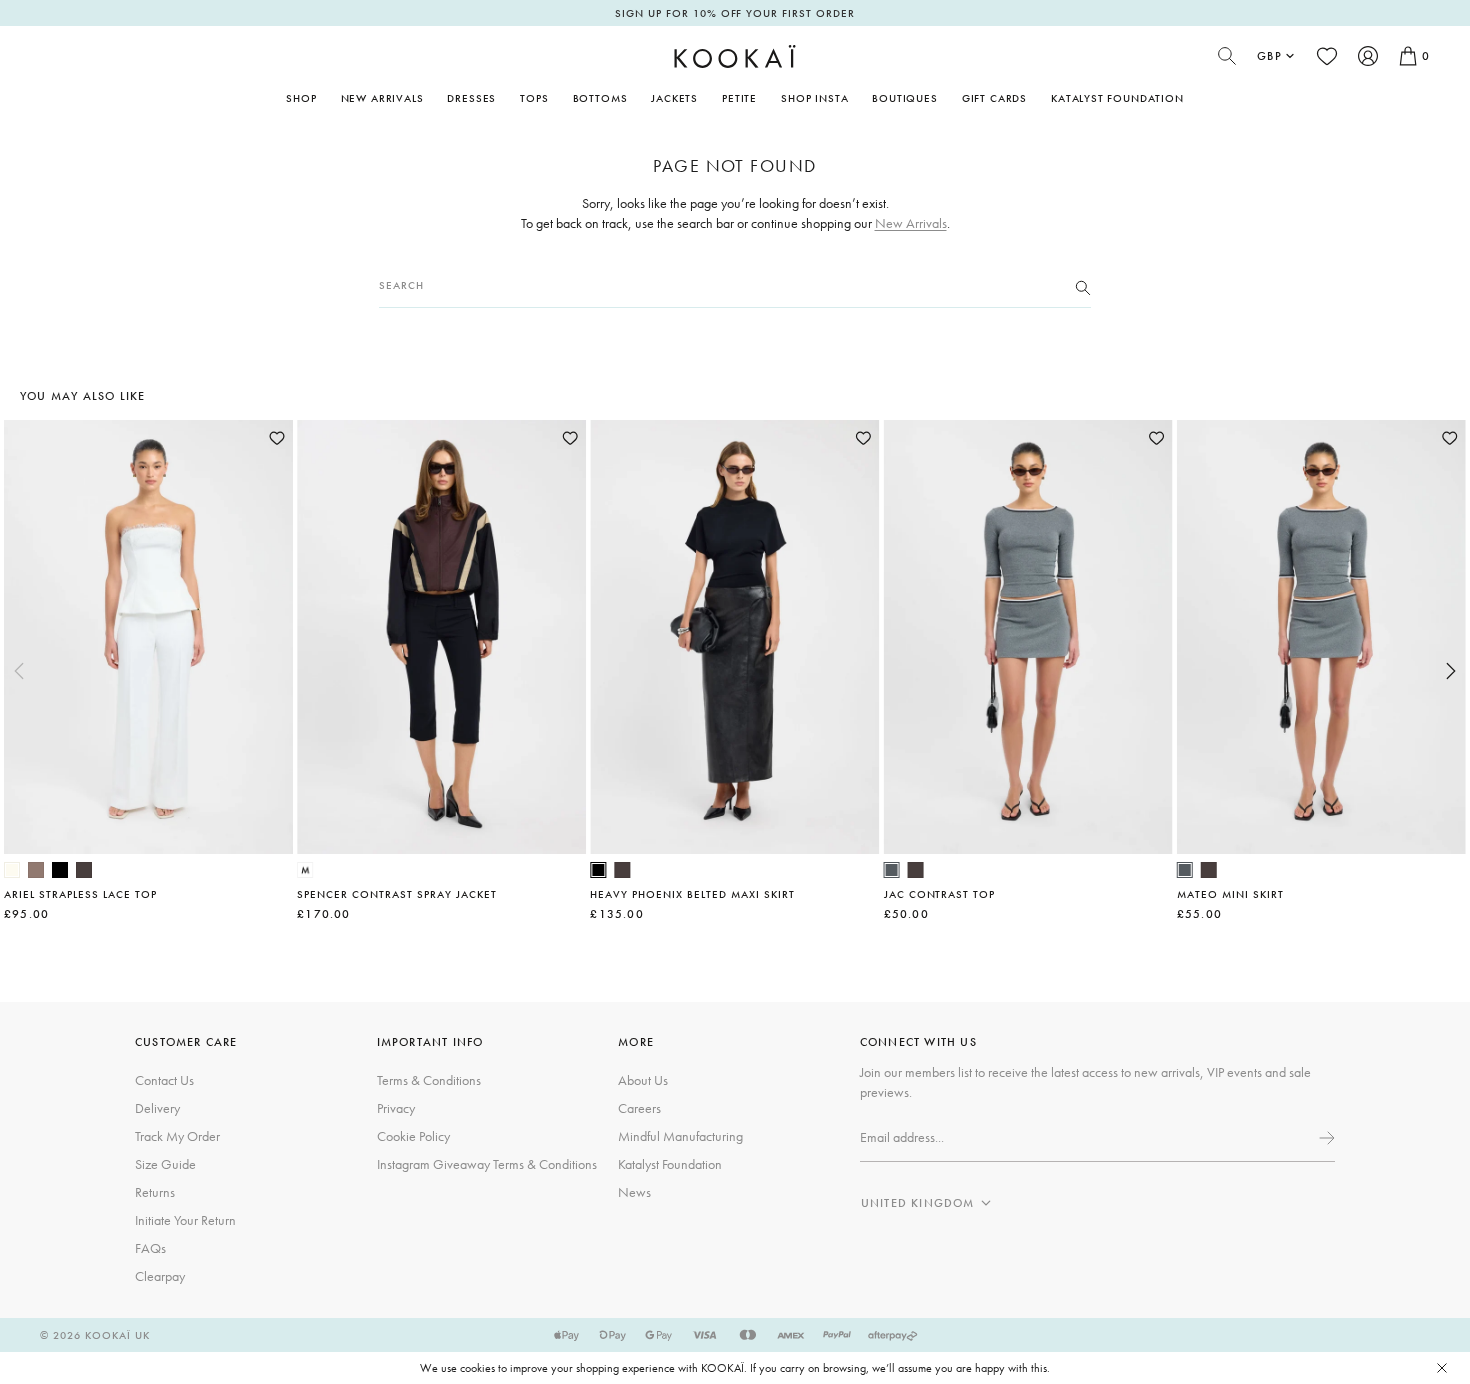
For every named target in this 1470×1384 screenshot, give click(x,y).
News (634, 1192)
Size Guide (165, 1164)
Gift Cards (994, 98)
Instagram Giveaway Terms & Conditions (487, 1164)
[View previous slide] (19, 671)
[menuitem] (382, 98)
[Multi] (305, 870)
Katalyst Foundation (1117, 98)
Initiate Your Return (185, 1220)
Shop (301, 98)
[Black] (60, 870)
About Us (643, 1080)
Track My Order (177, 1136)
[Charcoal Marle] (892, 870)
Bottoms (600, 98)
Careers (639, 1108)
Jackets (674, 98)
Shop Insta (814, 98)
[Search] (1083, 286)
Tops (534, 98)
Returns (155, 1192)
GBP (1269, 56)
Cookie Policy (413, 1136)
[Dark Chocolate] (84, 870)
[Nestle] (36, 870)
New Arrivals (382, 98)
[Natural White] (12, 870)
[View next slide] (1451, 671)
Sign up (1325, 1138)
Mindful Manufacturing (680, 1136)
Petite (739, 98)
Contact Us (164, 1080)
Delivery (157, 1108)
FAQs (150, 1248)
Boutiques (904, 98)
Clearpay (160, 1276)
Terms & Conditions (429, 1080)
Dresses (471, 98)
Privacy (396, 1108)
